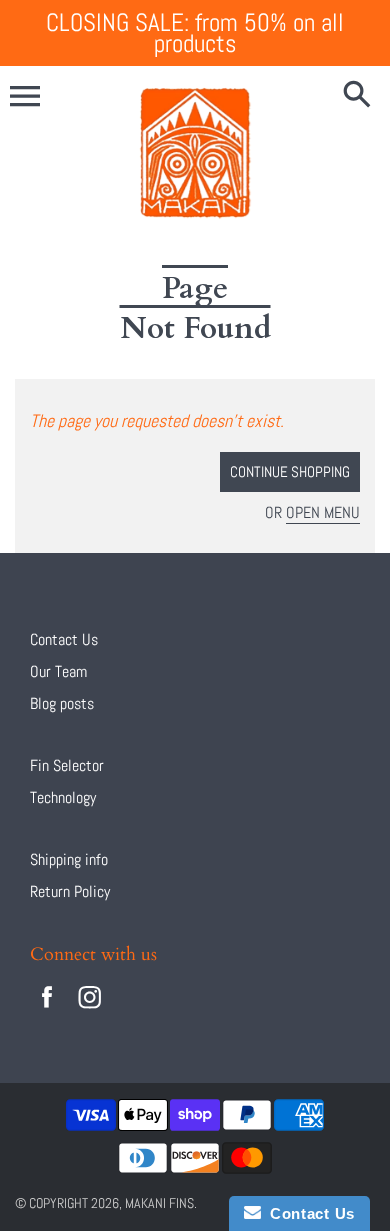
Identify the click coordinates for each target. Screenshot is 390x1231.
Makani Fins (159, 1203)
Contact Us (64, 639)
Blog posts (62, 703)
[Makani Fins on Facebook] (47, 1010)
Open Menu (323, 512)
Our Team (58, 671)
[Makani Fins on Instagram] (90, 1010)
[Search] (361, 96)
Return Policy (70, 891)
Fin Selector (67, 765)
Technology (63, 797)
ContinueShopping (290, 471)
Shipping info (69, 859)
